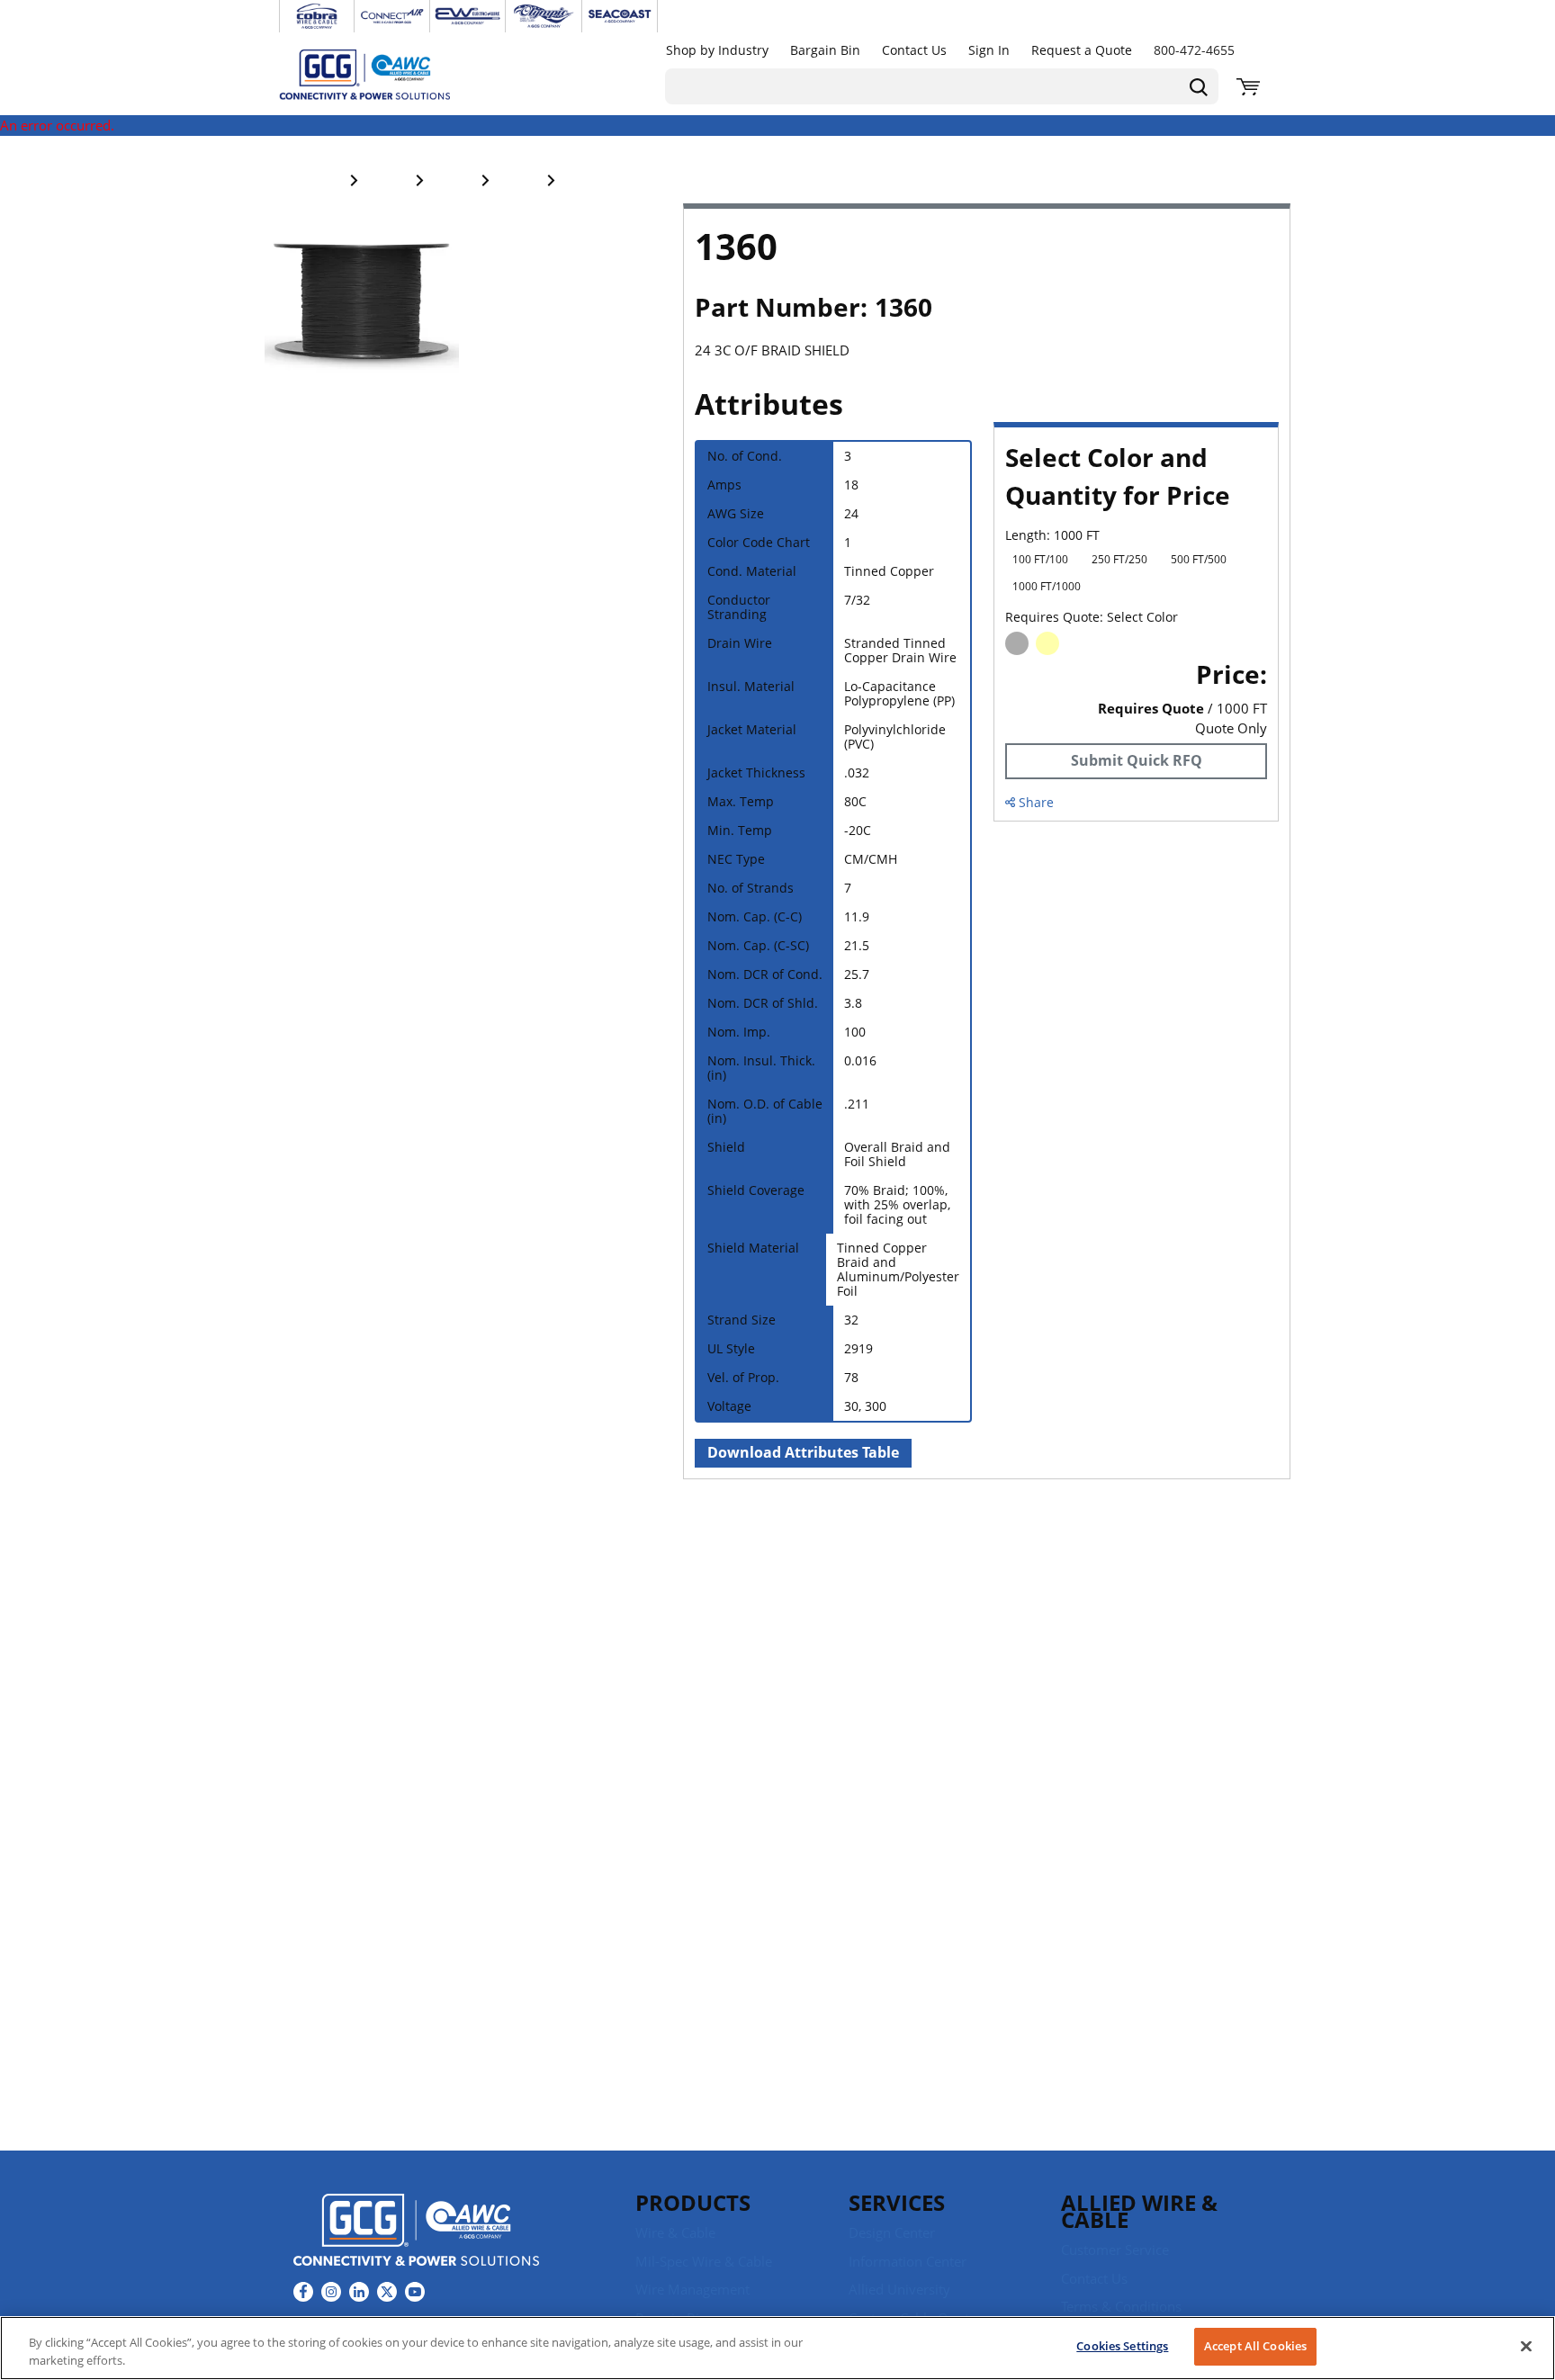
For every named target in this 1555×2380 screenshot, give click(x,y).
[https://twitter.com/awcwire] (387, 2292)
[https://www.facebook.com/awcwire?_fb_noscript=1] (303, 2292)
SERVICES (897, 2202)
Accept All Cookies (1255, 2346)
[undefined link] (317, 16)
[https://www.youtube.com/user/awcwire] (415, 2292)
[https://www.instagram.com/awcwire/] (331, 2292)
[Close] (1526, 2346)
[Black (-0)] (1017, 643)
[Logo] (416, 2232)
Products (693, 2202)
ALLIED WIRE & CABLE (1139, 2211)
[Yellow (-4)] (1047, 643)
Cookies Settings (1122, 2346)
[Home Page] (383, 74)
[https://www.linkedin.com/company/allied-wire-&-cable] (359, 2292)
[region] (777, 2348)
